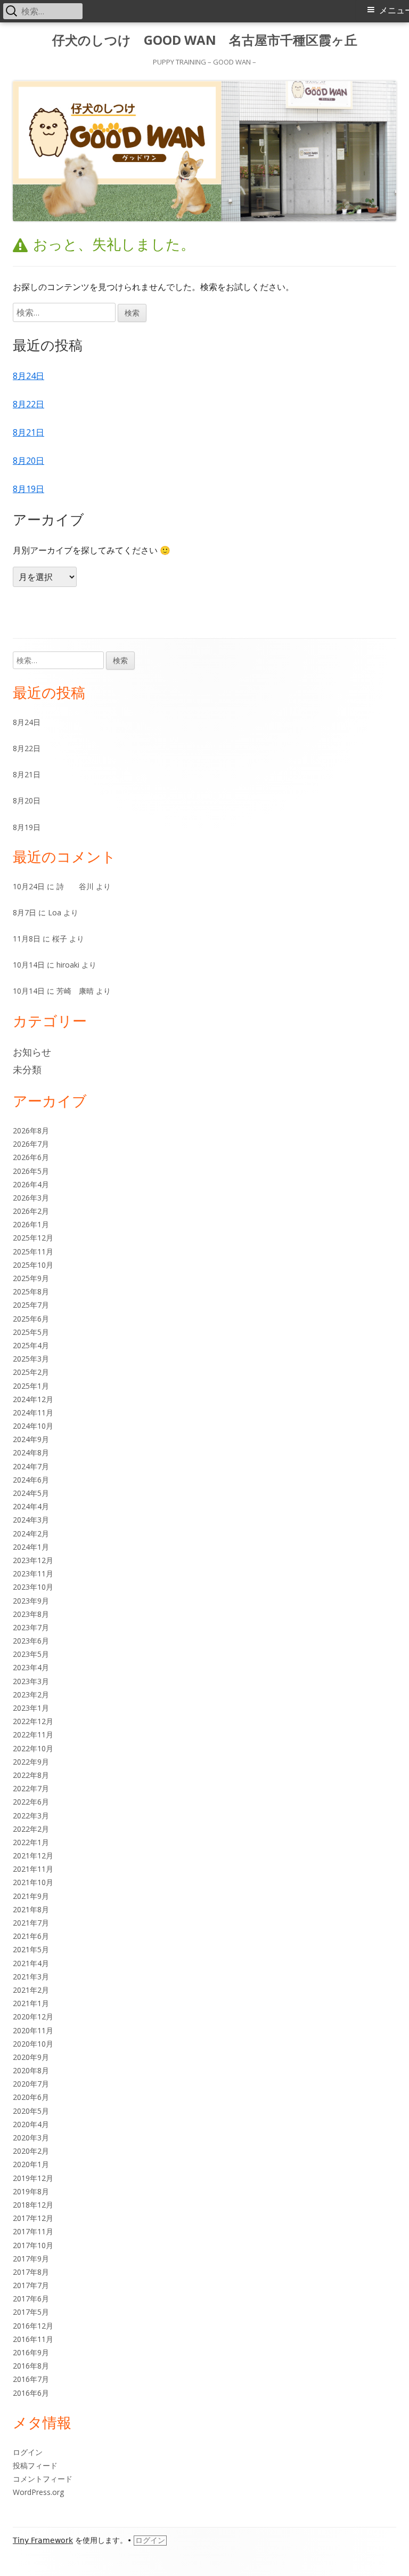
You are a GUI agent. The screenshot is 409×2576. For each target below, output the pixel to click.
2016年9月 (31, 2352)
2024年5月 (31, 1493)
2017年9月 (31, 2259)
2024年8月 (31, 1452)
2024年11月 (33, 1412)
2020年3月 (31, 2138)
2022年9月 (31, 1762)
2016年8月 (31, 2366)
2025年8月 (31, 1291)
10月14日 (29, 965)
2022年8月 (31, 1775)
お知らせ (32, 1052)
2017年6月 (31, 2299)
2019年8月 (31, 2191)
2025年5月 (31, 1332)
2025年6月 (31, 1319)
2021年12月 (33, 1855)
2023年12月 (33, 1560)
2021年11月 (33, 1869)
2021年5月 (31, 1949)
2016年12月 (33, 2326)
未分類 (27, 1069)
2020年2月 (31, 2151)
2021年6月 (31, 1936)
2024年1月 (31, 1547)
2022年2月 (31, 1829)
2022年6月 (31, 1802)
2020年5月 (31, 2111)
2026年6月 (31, 1157)
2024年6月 (31, 1480)
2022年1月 (31, 1842)
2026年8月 (31, 1130)
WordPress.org (38, 2492)
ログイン (28, 2452)
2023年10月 (33, 1587)
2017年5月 (31, 2312)
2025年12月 (33, 1238)
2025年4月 (31, 1345)
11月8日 (27, 939)
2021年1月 (31, 2003)
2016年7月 (31, 2379)
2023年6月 (31, 1641)
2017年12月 (33, 2218)
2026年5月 (31, 1171)
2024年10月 (33, 1426)
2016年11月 (33, 2339)
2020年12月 (33, 2016)
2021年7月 (31, 1923)
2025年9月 (31, 1278)
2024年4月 (31, 1506)
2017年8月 (31, 2272)
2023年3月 (31, 1681)
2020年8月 (31, 2070)
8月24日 (28, 376)
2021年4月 (31, 1963)
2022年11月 (33, 1734)
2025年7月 (31, 1305)
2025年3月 (31, 1359)
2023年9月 (31, 1601)
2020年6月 (31, 2097)
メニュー (394, 10)
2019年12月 (33, 2178)
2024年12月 (33, 1399)
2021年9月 (31, 1896)
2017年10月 (33, 2245)
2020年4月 (31, 2124)
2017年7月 (31, 2285)
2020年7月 (31, 2084)
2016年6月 (31, 2393)
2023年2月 (31, 1694)
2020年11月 (33, 2030)
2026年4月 (31, 1184)
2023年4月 (31, 1667)
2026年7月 (31, 1144)
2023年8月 (31, 1614)
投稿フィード (35, 2465)
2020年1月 (31, 2164)
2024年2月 (31, 1533)
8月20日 (28, 461)
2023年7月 (31, 1627)
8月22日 (28, 404)
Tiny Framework (43, 2540)
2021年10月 (33, 1882)
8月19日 (28, 489)
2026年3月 (31, 1198)
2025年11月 (33, 1251)
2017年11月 (33, 2231)
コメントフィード (43, 2479)
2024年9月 (31, 1439)
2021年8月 (31, 1909)
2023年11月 (33, 1573)
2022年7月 (31, 1788)
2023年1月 (31, 1708)
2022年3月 (31, 1816)
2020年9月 (31, 2057)
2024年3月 (31, 1520)
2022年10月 (33, 1748)
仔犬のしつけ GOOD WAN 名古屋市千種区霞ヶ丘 (205, 40)
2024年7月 (31, 1466)
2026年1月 (31, 1224)
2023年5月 (31, 1654)
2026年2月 (31, 1211)
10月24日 (29, 886)
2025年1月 (31, 1386)
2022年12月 (33, 1721)
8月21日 (28, 432)
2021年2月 (31, 1990)
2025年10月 (33, 1265)
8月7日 (24, 912)
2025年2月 (31, 1372)
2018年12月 (33, 2205)
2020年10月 (33, 2044)
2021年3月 (31, 1977)
